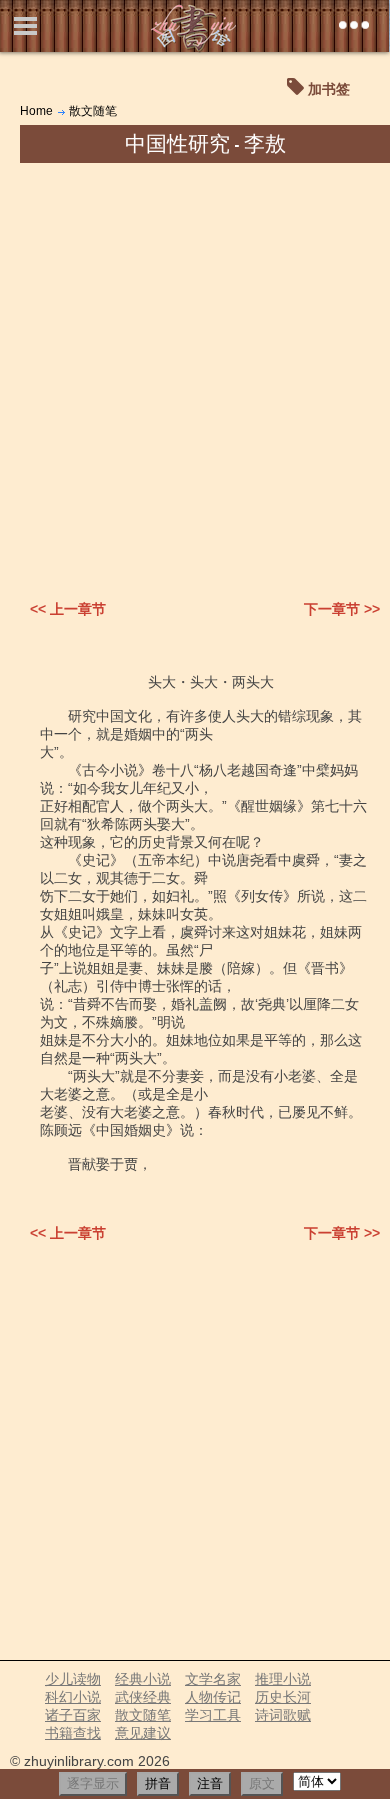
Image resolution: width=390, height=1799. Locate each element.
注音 (210, 1783)
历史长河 (283, 1697)
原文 (262, 1783)
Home (36, 111)
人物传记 (213, 1697)
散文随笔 (93, 111)
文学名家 (213, 1679)
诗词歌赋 (283, 1715)
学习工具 (213, 1715)
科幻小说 (73, 1697)
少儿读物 (73, 1679)
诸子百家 (73, 1715)
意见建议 (143, 1733)
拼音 (158, 1783)
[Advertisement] (195, 368)
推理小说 (283, 1679)
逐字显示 (93, 1783)
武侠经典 (143, 1697)
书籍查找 (73, 1733)
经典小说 (143, 1679)
